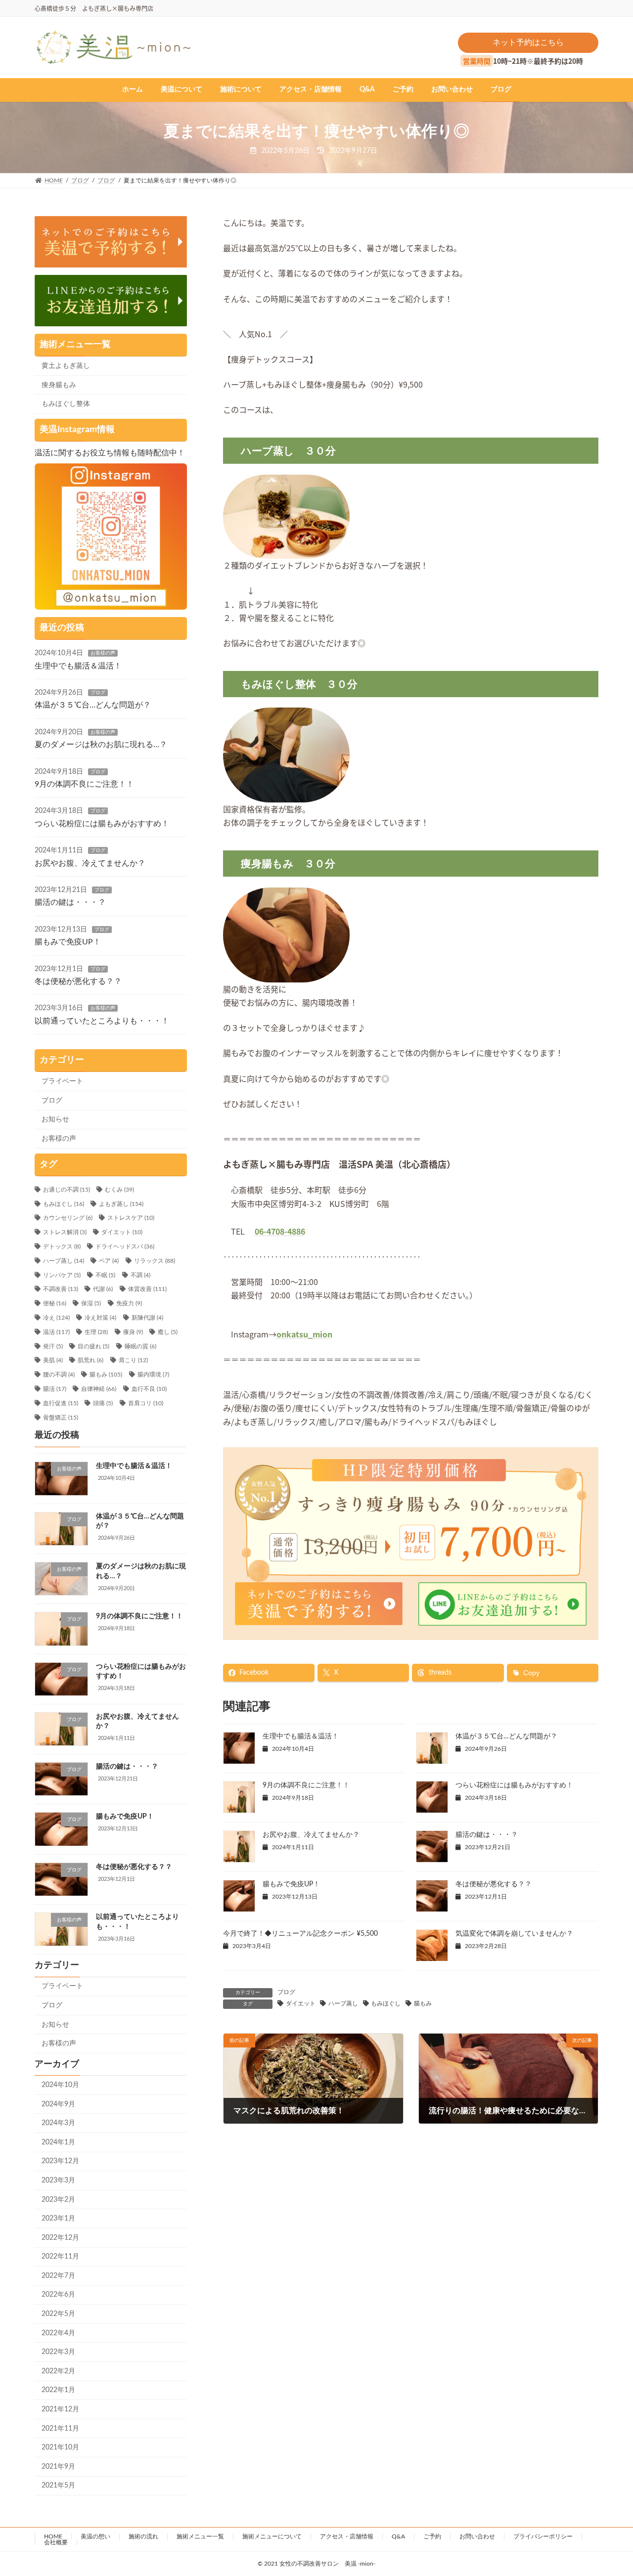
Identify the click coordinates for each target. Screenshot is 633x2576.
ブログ (286, 1992)
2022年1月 (58, 2390)
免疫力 (129, 1303)
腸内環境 (153, 1375)
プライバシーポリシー (543, 2536)
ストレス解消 (65, 1232)
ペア (109, 1261)
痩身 (133, 1332)
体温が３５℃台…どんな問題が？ (506, 1736)
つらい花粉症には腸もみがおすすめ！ (514, 1785)
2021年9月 (58, 2467)
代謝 (103, 1289)
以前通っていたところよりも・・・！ (102, 1021)
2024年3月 (58, 2123)
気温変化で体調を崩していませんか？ (514, 1934)
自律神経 (99, 1389)
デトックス (62, 1246)
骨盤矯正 (61, 1418)
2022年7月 (58, 2276)
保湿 (91, 1303)
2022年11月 (60, 2257)
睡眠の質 (140, 1346)
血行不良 (149, 1389)
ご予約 (432, 2536)
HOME (53, 2536)
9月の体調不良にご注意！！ (306, 1785)
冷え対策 (100, 1318)
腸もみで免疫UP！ (291, 1884)
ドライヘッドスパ (125, 1246)
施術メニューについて (272, 2536)
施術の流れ (143, 2536)
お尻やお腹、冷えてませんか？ (311, 1835)
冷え (56, 1318)
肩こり (133, 1360)
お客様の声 (103, 653)
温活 (56, 1332)
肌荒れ (90, 1360)
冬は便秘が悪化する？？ (494, 1884)
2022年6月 (58, 2295)
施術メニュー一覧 (200, 2536)
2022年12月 (60, 2238)
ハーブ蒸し (343, 2003)
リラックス (155, 1261)
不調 (140, 1275)
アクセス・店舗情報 (347, 2536)
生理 (96, 1332)
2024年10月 (60, 2085)
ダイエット (301, 2003)
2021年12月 (60, 2409)
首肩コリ (146, 1403)
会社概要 (56, 2542)
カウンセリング (68, 1218)
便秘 (55, 1303)
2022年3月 (58, 2352)
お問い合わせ (477, 2536)
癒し (168, 1332)
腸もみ (423, 2003)
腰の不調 (59, 1375)
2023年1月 (58, 2219)
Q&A (398, 2536)
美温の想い (95, 2536)
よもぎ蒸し (121, 1204)
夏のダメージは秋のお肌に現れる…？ (101, 745)
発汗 (53, 1346)
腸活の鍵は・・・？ (487, 1835)
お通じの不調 (67, 1190)
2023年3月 (58, 2180)
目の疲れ (93, 1346)
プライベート (62, 1081)
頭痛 (103, 1403)
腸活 (55, 1389)
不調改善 (61, 1289)
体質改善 (147, 1289)
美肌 (53, 1360)
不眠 (105, 1275)
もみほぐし (386, 2003)
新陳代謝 (147, 1318)
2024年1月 (58, 2142)
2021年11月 (60, 2429)
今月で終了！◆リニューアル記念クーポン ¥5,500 (300, 1934)
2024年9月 (58, 2104)
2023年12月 (60, 2161)
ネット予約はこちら (528, 43)
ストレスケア (131, 1218)
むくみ (119, 1190)
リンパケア (62, 1275)
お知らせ (55, 1119)
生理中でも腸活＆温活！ (301, 1736)
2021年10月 (60, 2447)
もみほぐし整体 (66, 404)
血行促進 (61, 1403)
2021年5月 (58, 2486)
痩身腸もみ (59, 385)
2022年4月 (58, 2333)
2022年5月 (58, 2314)
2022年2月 (58, 2371)
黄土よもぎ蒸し (66, 366)
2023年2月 (58, 2200)
